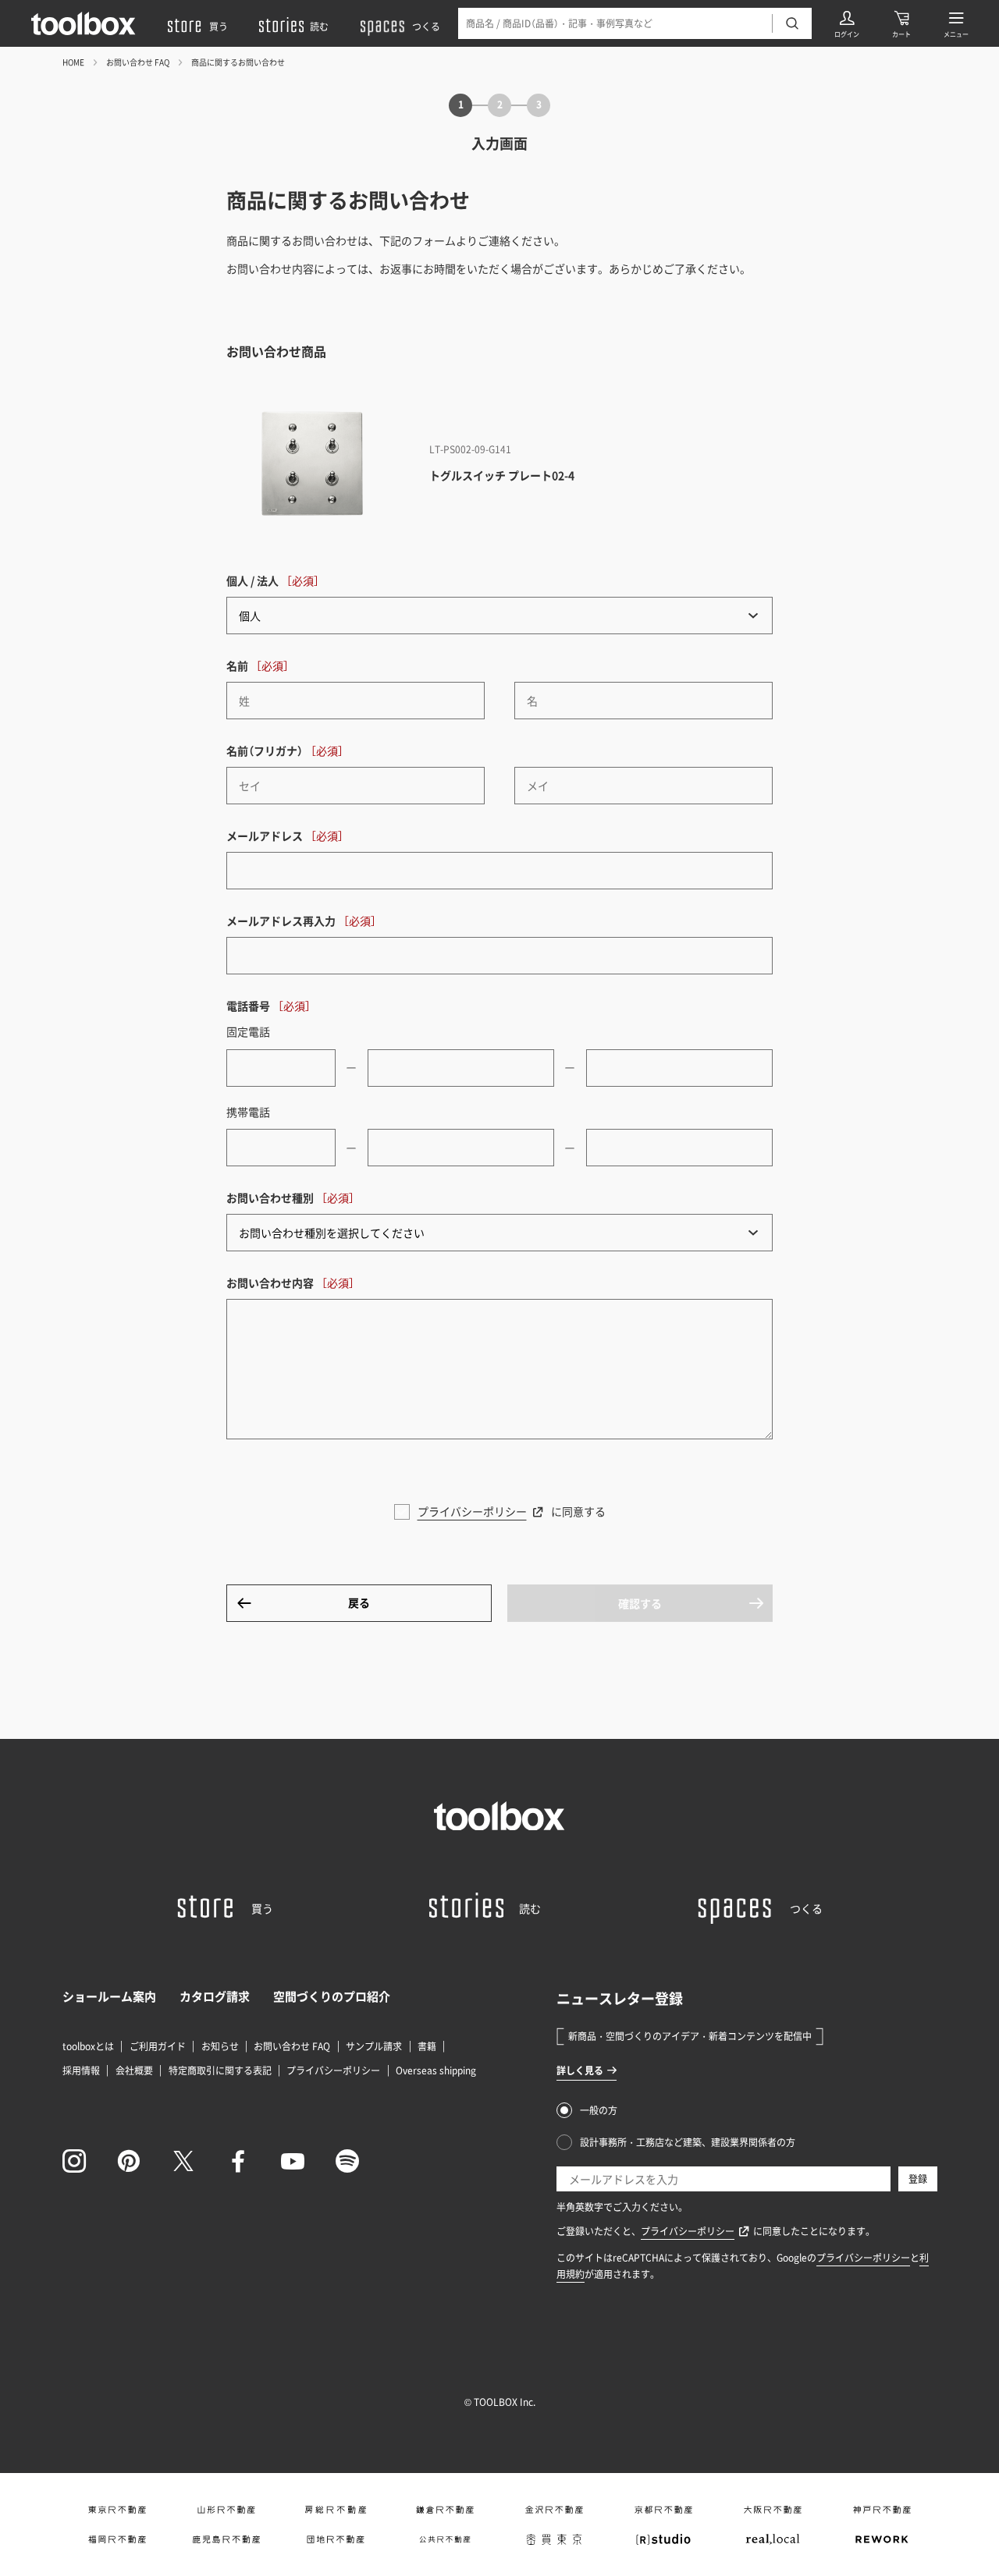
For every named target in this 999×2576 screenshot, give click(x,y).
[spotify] (347, 2161)
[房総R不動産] (336, 2510)
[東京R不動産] (117, 2510)
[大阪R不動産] (773, 2510)
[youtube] (293, 2161)
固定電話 (248, 1031)
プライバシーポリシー (472, 1511)
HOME (73, 62)
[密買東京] (554, 2539)
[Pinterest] (129, 2161)
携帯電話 (248, 1112)
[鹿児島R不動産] (226, 2539)
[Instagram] (74, 2161)
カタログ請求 (215, 1996)
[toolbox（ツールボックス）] (84, 23)
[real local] (773, 2539)
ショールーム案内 (109, 1996)
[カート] (901, 23)
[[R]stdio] (663, 2539)
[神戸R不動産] (882, 2510)
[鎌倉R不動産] (445, 2510)
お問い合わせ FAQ (138, 62)
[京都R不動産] (663, 2510)
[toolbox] (499, 1816)
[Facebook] (238, 2161)
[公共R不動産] (445, 2539)
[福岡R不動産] (117, 2539)
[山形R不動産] (226, 2510)
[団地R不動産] (336, 2539)
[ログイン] (847, 23)
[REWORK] (882, 2539)
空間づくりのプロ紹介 (332, 1996)
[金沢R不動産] (554, 2510)
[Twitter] (183, 2161)
